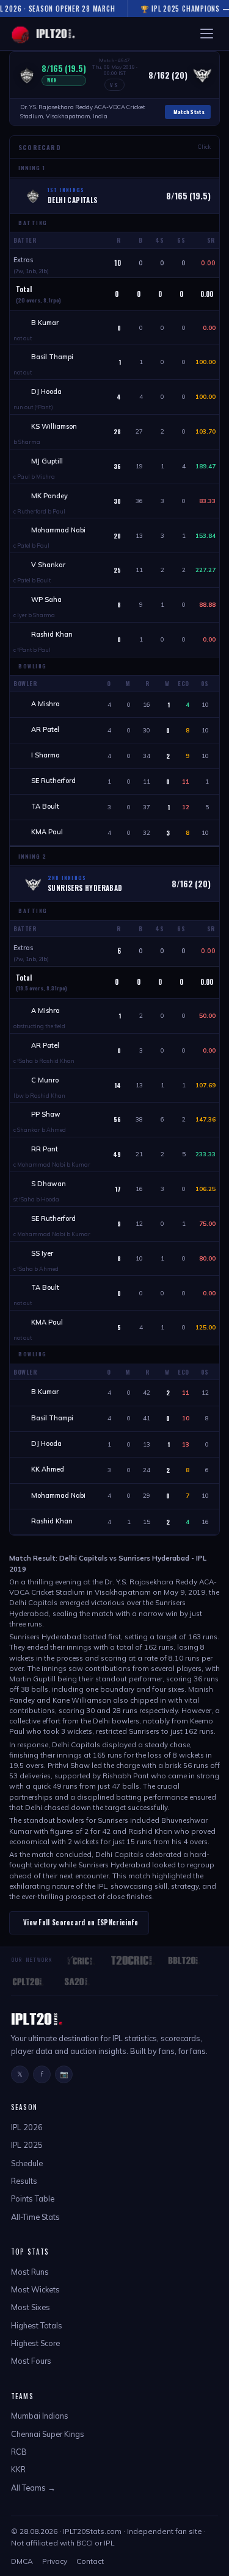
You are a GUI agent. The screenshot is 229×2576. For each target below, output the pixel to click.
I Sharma (45, 755)
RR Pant (45, 1149)
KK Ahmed (48, 1469)
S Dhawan (49, 1184)
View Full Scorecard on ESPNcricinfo (81, 1922)
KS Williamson (54, 426)
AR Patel (45, 729)
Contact (90, 2561)
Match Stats (189, 112)
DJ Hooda (46, 392)
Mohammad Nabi (58, 530)
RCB (19, 2452)
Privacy (55, 2561)
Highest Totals (37, 2325)
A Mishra (45, 704)
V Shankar (48, 565)
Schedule (27, 2163)
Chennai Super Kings (48, 2434)
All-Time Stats (35, 2217)
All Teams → (33, 2488)
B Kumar (45, 323)
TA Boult (45, 806)
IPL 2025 (27, 2145)
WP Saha (46, 599)
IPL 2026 (27, 2127)
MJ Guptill (47, 461)
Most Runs (30, 2272)
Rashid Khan (52, 634)
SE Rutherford (53, 781)
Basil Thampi (52, 357)
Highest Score (35, 2343)
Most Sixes (31, 2307)
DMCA (22, 2561)
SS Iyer (42, 1253)
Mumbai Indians (40, 2416)
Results (24, 2181)
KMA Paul (47, 832)
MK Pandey (49, 496)
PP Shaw (46, 1114)
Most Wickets (35, 2289)
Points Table (33, 2199)
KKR (18, 2469)
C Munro (45, 1080)
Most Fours (31, 2361)
